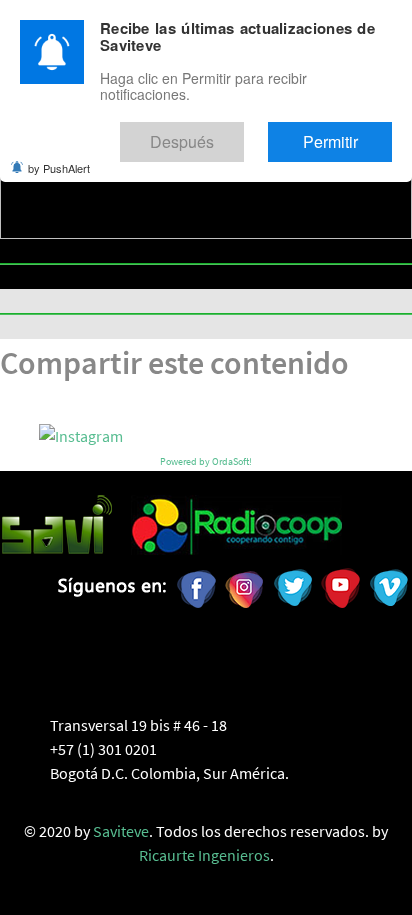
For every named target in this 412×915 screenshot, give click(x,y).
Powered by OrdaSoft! (206, 461)
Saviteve (121, 831)
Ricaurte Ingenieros (204, 855)
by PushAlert (59, 155)
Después (234, 133)
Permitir (347, 133)
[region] (206, 174)
